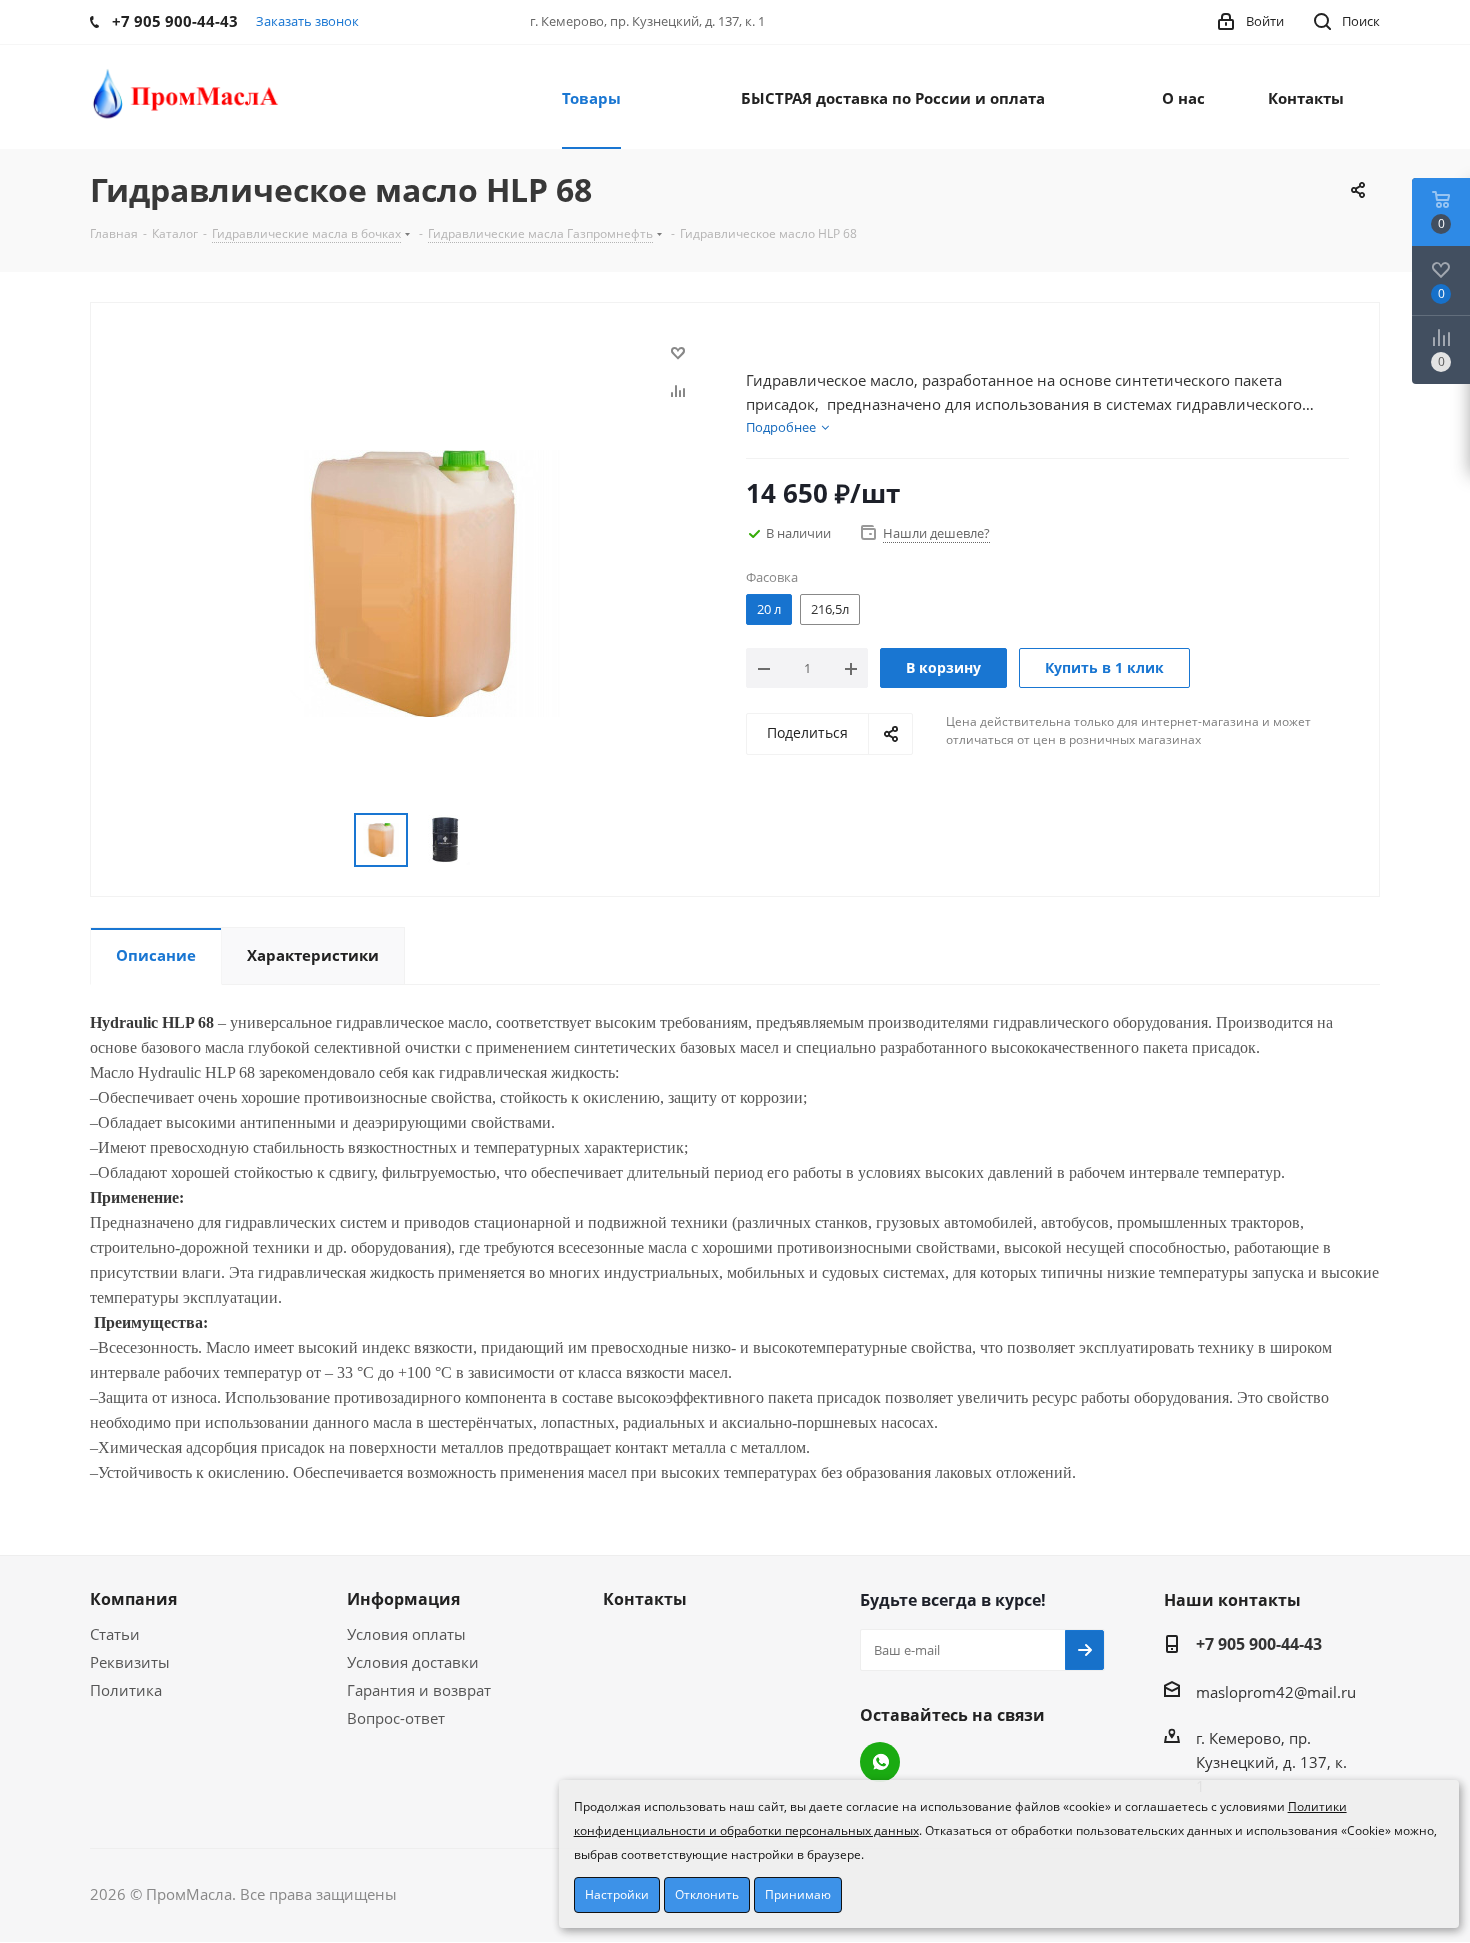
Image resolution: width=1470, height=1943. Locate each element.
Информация (403, 1599)
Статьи (115, 1634)
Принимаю (798, 1894)
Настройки (617, 1894)
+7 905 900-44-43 (1259, 1644)
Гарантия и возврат (419, 1690)
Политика (126, 1690)
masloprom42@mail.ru (1276, 1692)
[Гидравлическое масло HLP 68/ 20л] (413, 581)
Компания (133, 1599)
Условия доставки (413, 1662)
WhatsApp (880, 1762)
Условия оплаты (406, 1634)
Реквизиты (130, 1662)
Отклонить (707, 1894)
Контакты (645, 1599)
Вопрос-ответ (396, 1718)
